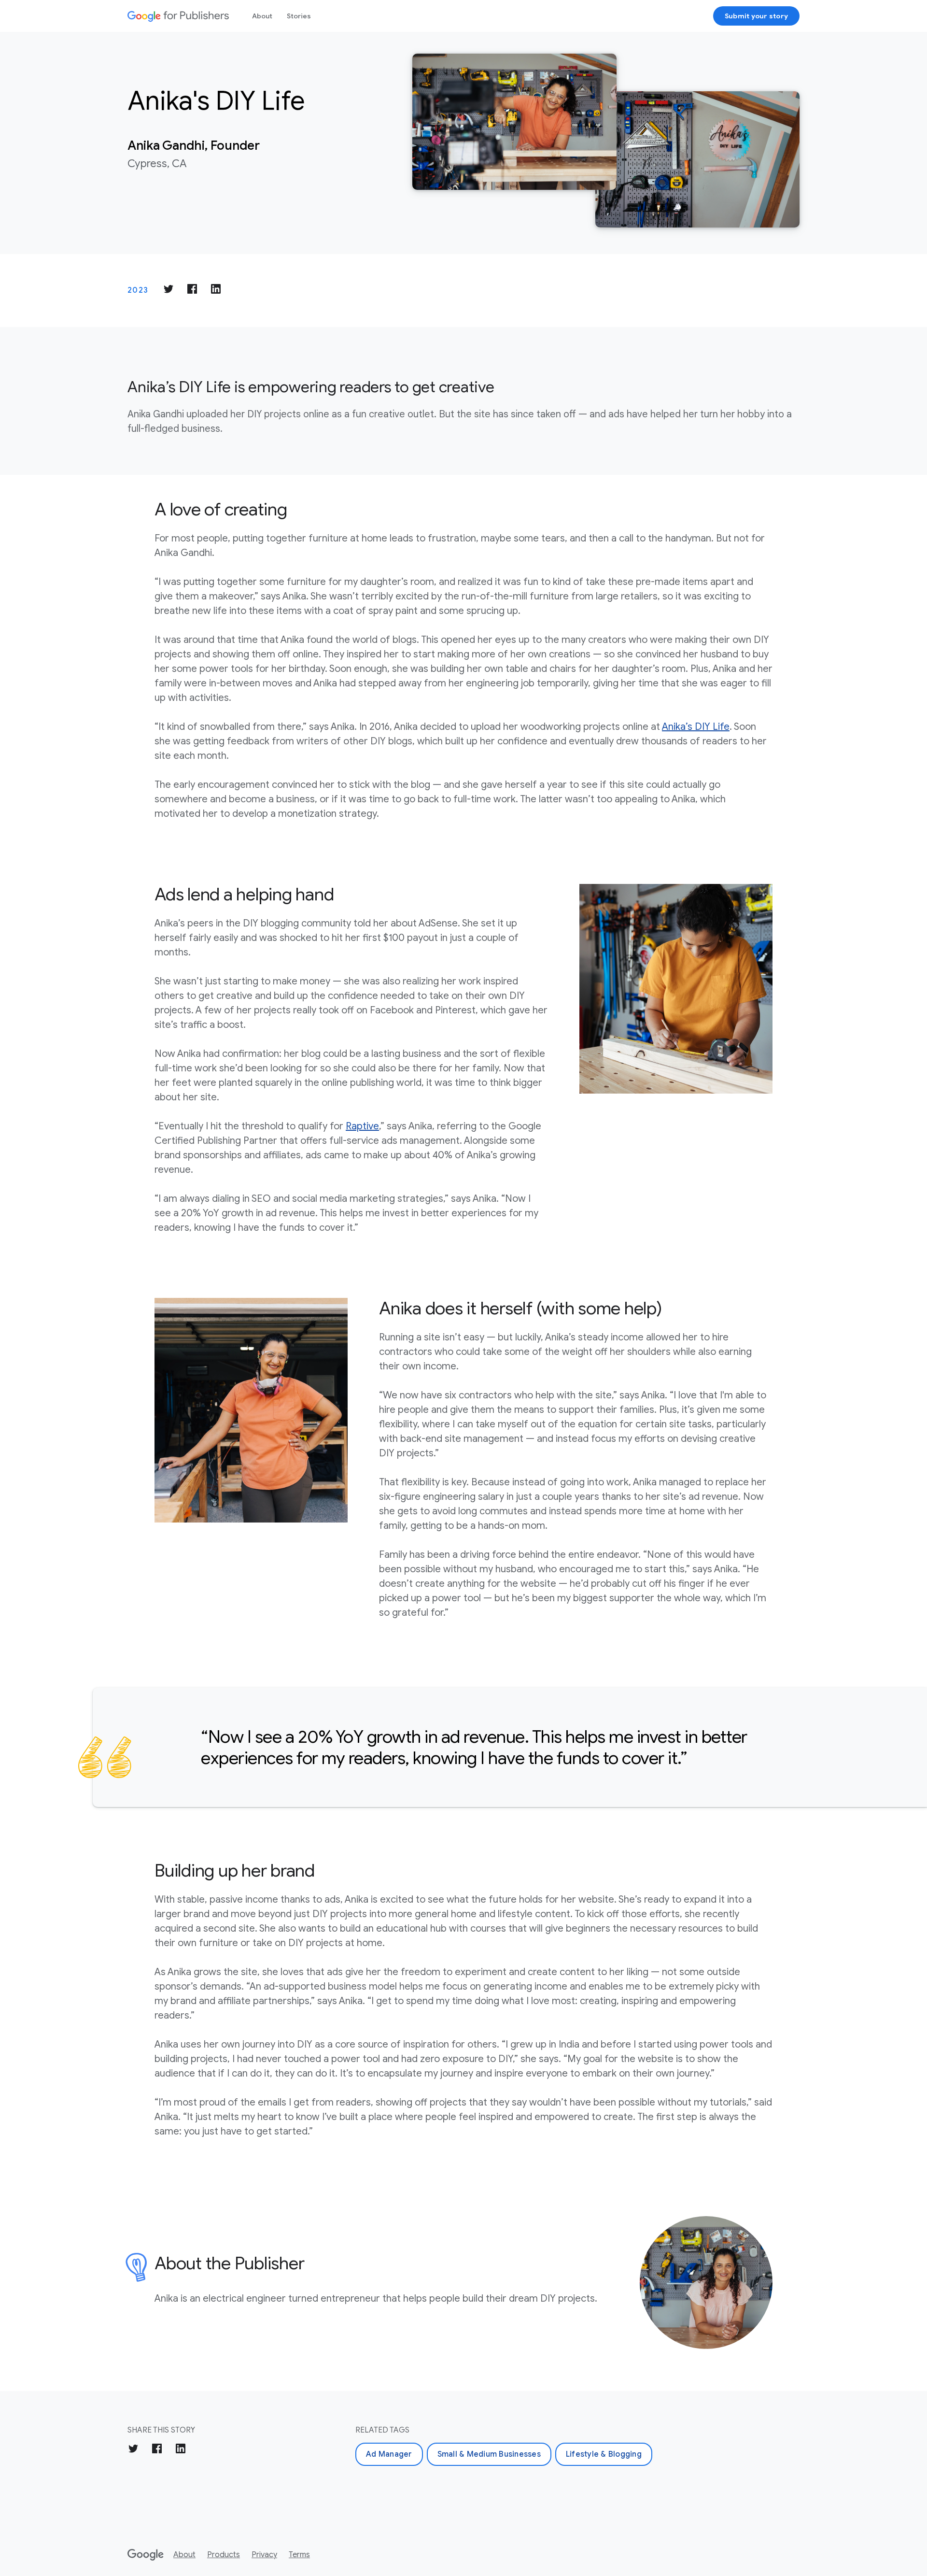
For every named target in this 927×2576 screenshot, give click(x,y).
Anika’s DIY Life (696, 727)
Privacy (264, 2555)
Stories (299, 16)
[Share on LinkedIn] (216, 291)
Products (224, 2555)
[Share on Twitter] (169, 291)
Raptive (362, 1126)
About (262, 16)
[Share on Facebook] (192, 291)
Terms (299, 2555)
